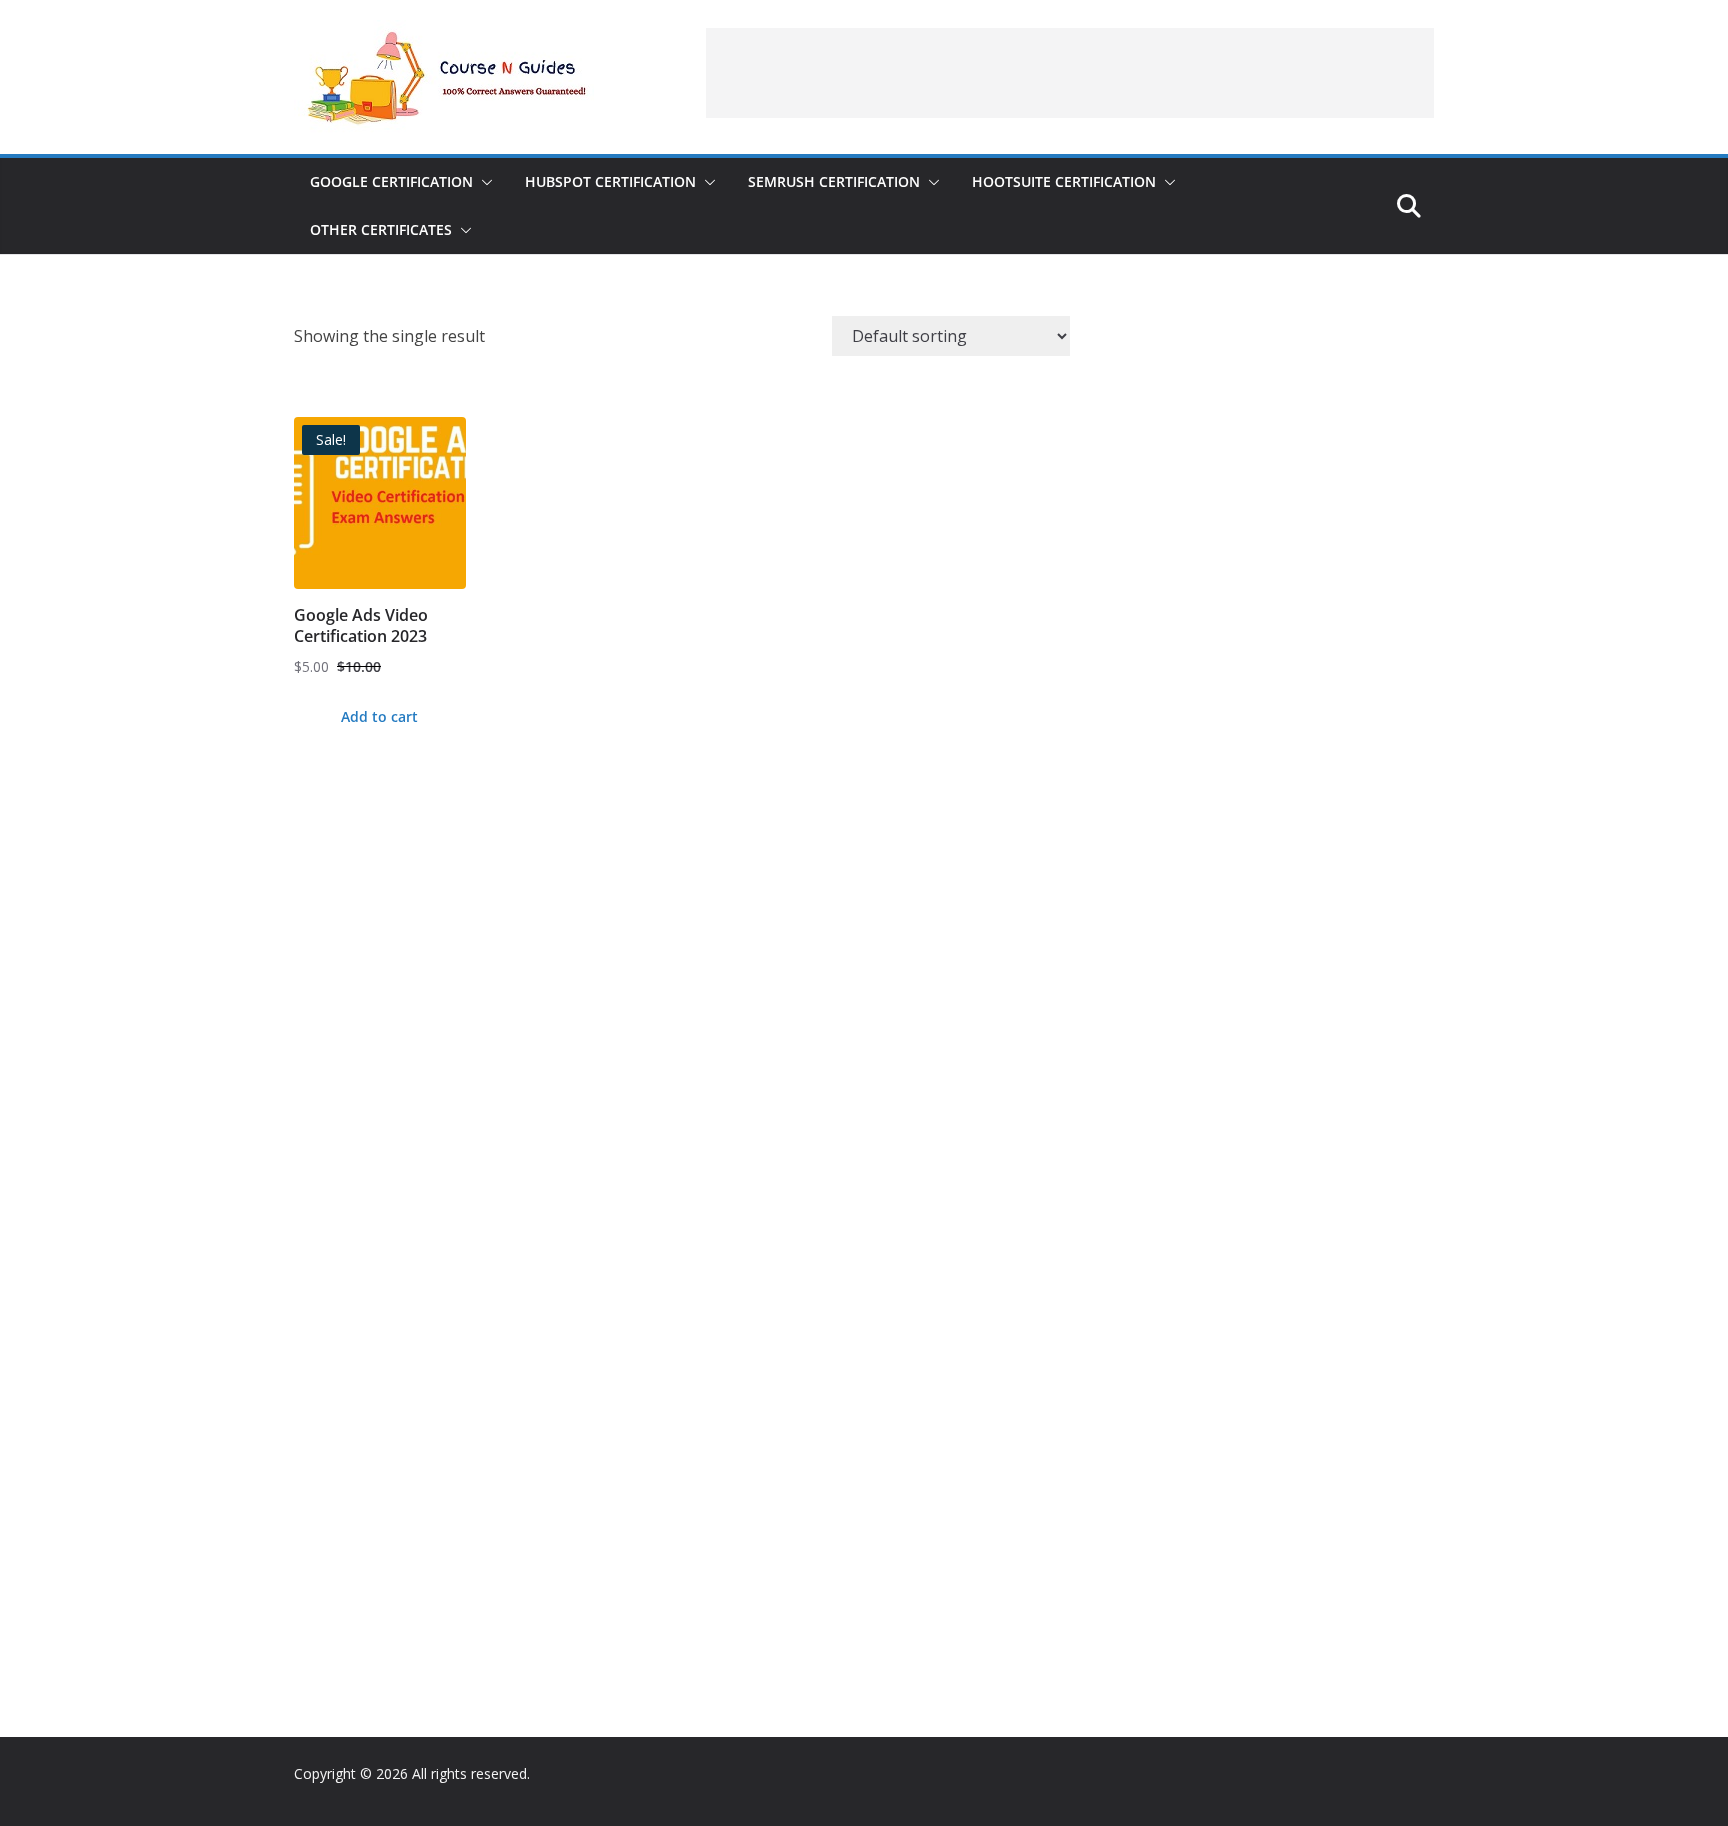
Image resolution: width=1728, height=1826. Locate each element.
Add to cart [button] (379, 716)
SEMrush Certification (834, 181)
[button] (483, 182)
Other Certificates (381, 229)
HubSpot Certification (610, 181)
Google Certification (391, 181)
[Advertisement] (1070, 73)
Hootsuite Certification (1064, 181)
